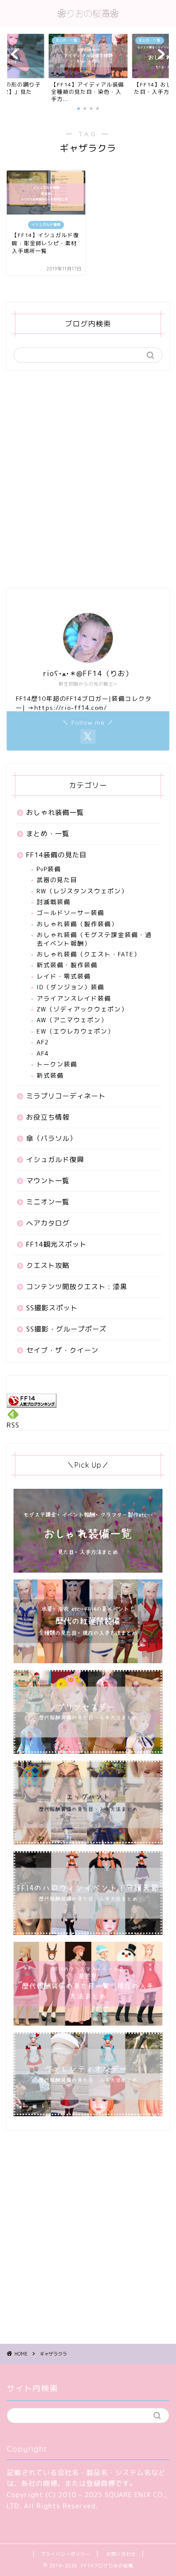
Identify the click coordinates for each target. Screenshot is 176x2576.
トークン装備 (57, 1064)
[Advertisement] (88, 487)
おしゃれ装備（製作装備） (77, 924)
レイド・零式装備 (64, 976)
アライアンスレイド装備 (74, 998)
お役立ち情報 (48, 1117)
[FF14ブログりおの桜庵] (88, 19)
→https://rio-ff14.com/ (67, 707)
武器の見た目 (57, 880)
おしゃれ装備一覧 (55, 812)
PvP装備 (49, 869)
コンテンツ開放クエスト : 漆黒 (77, 1287)
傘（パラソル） (51, 1138)
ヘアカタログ (48, 1223)
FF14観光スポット (56, 1244)
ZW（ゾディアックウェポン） (82, 1009)
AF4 (43, 1053)
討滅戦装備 (53, 902)
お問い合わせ (121, 2554)
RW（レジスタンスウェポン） (82, 891)
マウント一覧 (48, 1181)
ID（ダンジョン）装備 (70, 987)
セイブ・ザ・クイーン (62, 1350)
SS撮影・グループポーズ (66, 1329)
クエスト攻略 (48, 1265)
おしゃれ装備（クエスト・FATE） (88, 954)
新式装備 (50, 1075)
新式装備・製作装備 (67, 965)
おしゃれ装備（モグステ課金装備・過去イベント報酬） (94, 939)
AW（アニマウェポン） (72, 1020)
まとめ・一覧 (48, 834)
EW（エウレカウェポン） (75, 1031)
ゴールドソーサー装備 (70, 913)
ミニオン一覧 (48, 1202)
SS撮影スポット (52, 1308)
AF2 (43, 1042)
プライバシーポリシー (65, 2554)
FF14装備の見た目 (56, 855)
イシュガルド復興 (55, 1160)
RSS (13, 1425)
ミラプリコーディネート (66, 1096)
